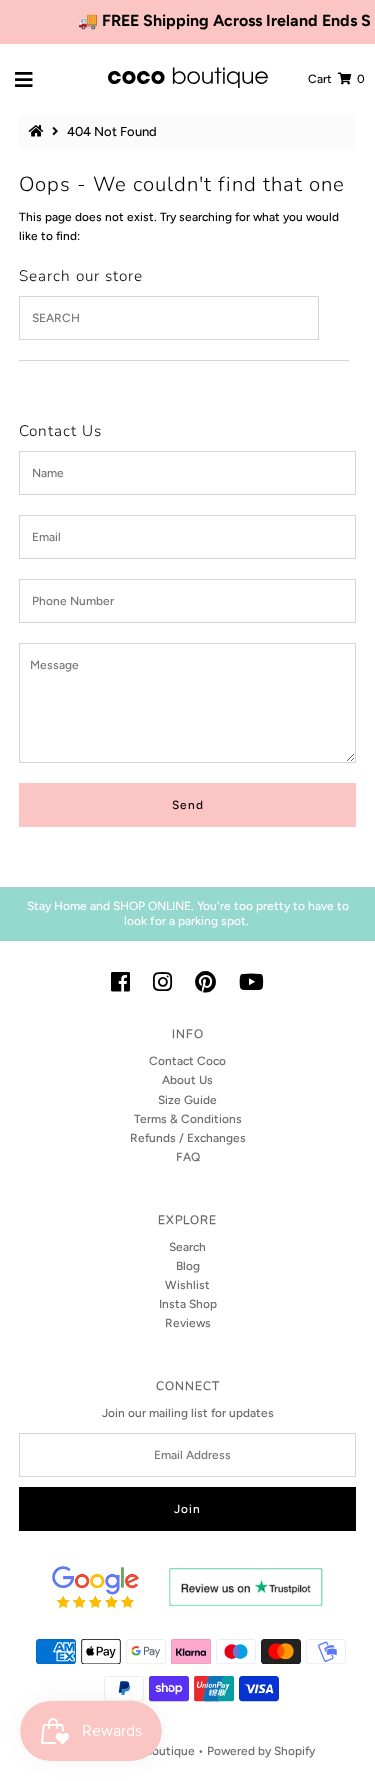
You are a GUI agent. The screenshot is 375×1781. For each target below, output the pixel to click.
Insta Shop (188, 1304)
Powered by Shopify (261, 1751)
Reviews (188, 1323)
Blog (188, 1266)
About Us (187, 1080)
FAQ (188, 1157)
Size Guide (187, 1100)
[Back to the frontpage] (39, 131)
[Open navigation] (24, 79)
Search (187, 1247)
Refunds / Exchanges (188, 1138)
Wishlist (187, 1285)
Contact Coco (187, 1061)
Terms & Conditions (188, 1119)
